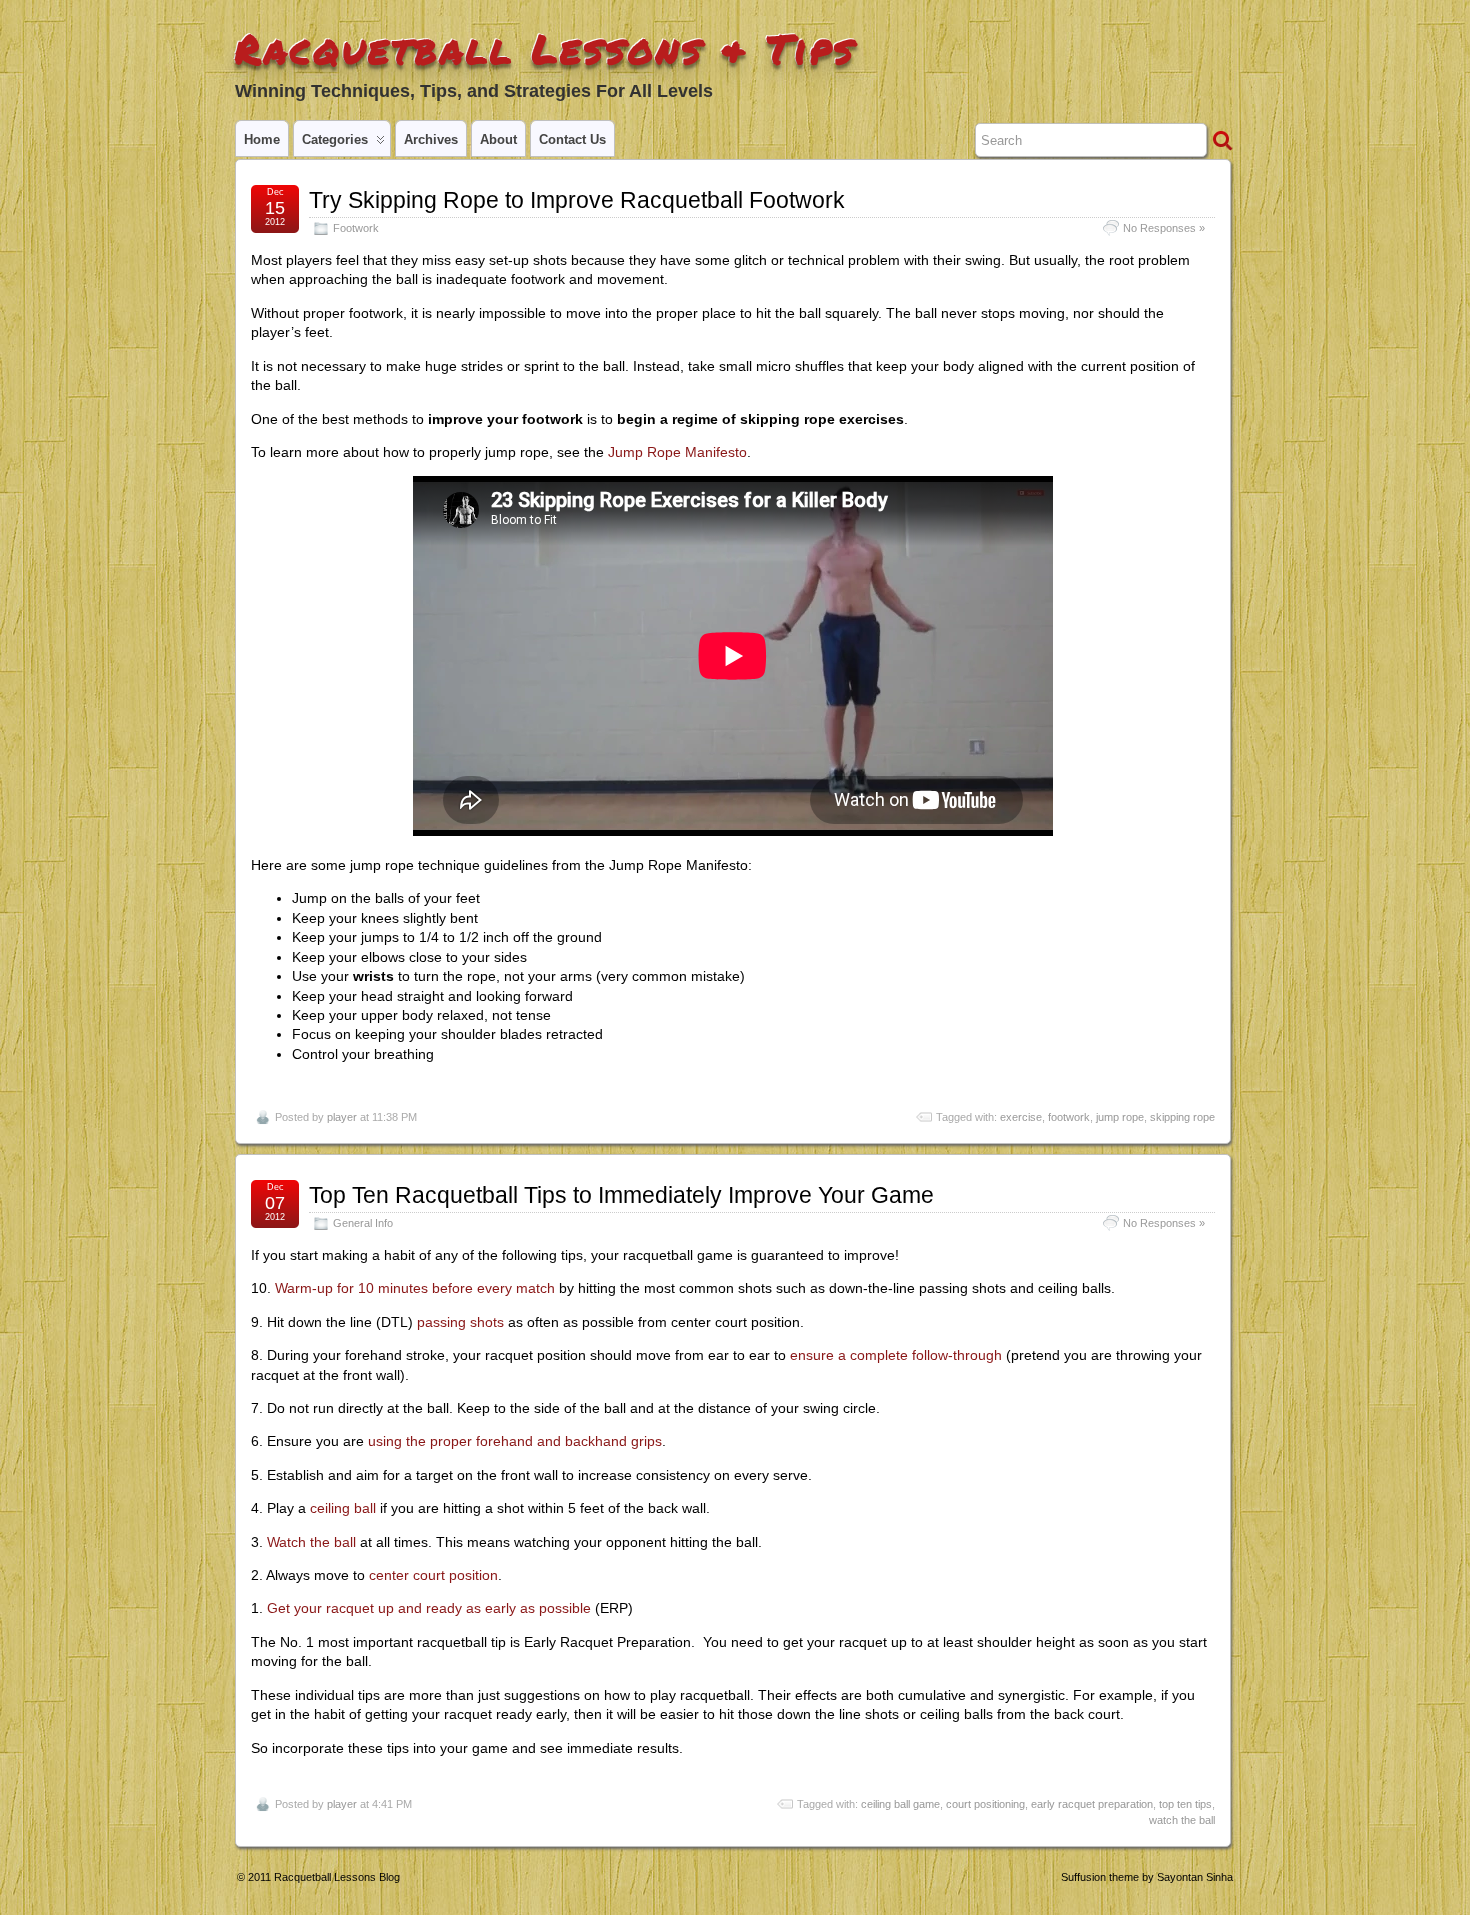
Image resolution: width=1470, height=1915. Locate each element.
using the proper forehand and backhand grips (515, 1441)
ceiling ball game (900, 1804)
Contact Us (572, 139)
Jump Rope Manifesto (677, 452)
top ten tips (1185, 1804)
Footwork (356, 228)
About (498, 139)
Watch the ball (311, 1542)
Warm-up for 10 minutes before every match (415, 1288)
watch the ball (1182, 1820)
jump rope (1120, 1117)
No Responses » (1164, 228)
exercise (1021, 1117)
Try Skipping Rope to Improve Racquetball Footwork (577, 200)
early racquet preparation (1092, 1804)
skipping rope (1182, 1117)
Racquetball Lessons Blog (337, 1877)
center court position (433, 1575)
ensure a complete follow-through (896, 1355)
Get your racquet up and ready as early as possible (429, 1608)
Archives (431, 139)
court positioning (985, 1804)
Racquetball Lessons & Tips (545, 48)
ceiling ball (343, 1508)
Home (262, 139)
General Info (363, 1223)
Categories (335, 139)
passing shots (460, 1322)
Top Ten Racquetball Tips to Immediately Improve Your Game (621, 1195)
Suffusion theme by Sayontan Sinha (1147, 1877)
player (342, 1117)
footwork (1069, 1117)
